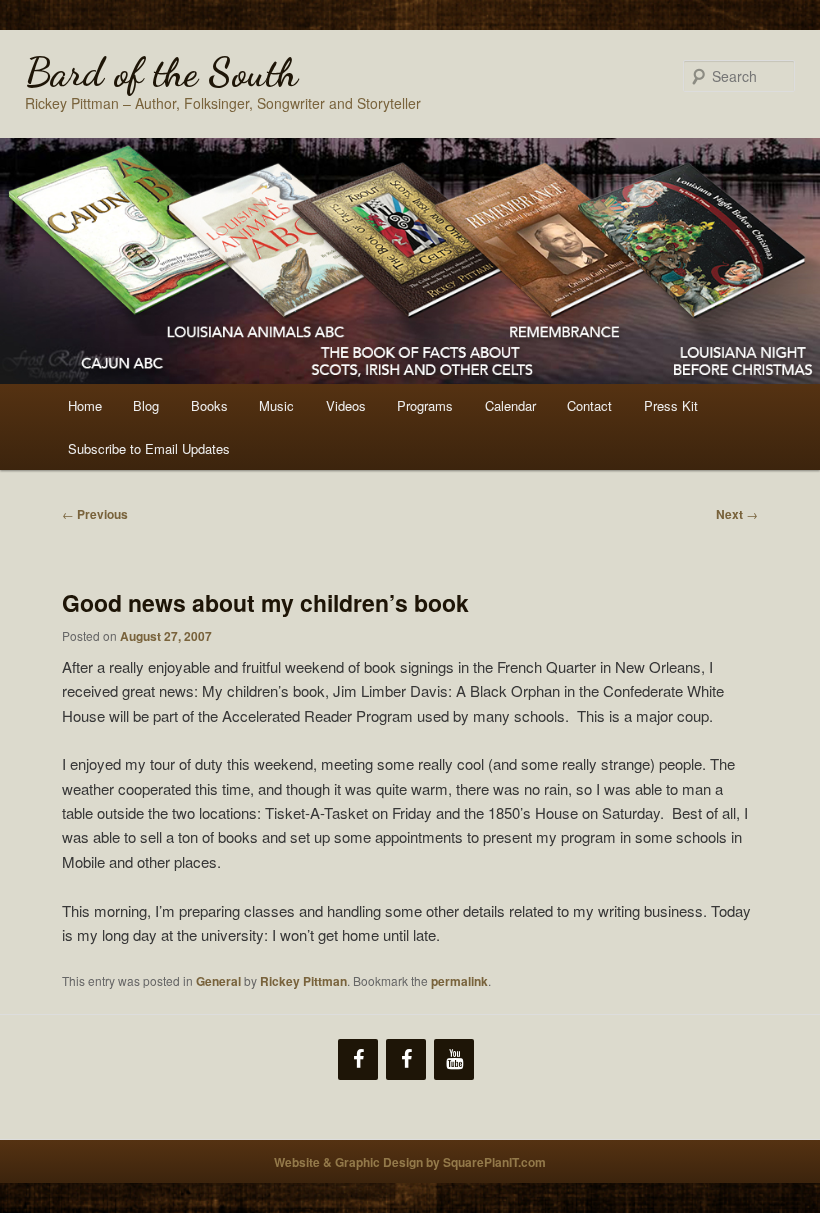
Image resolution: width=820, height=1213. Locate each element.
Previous (95, 514)
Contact (589, 405)
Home (85, 405)
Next (737, 514)
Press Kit (671, 405)
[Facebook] (358, 1059)
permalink (459, 981)
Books (209, 405)
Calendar (510, 405)
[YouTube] (454, 1059)
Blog (146, 405)
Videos (346, 405)
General (218, 981)
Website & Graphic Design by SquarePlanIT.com (410, 1162)
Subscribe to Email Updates (149, 448)
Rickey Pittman (303, 981)
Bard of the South (161, 72)
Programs (425, 405)
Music (276, 405)
